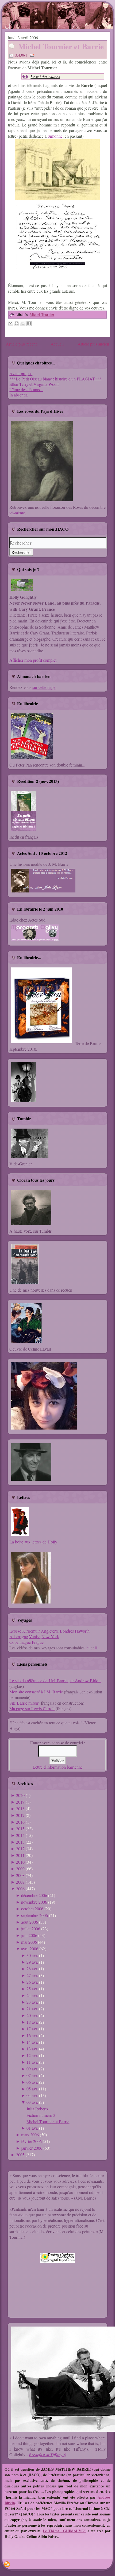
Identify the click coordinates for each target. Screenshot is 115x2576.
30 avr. (32, 1955)
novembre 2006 (34, 1902)
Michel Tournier (42, 314)
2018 (20, 1809)
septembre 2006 (34, 1915)
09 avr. (32, 2069)
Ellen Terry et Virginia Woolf (34, 384)
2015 (20, 1829)
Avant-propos (21, 373)
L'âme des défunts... (26, 389)
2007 (20, 1882)
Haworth (82, 1631)
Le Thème (51, 2531)
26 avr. (32, 1982)
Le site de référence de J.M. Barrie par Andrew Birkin (55, 1680)
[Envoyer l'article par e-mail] (33, 55)
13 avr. (32, 2049)
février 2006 (31, 2141)
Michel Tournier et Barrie (61, 46)
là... (98, 1648)
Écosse (15, 1631)
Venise (35, 1636)
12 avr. (32, 2055)
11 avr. (32, 2062)
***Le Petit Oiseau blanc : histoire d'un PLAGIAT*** (55, 379)
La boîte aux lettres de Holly (33, 1542)
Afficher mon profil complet (33, 660)
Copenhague (20, 1642)
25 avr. (32, 1989)
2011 (20, 1855)
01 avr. (32, 2128)
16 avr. (32, 2035)
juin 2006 (29, 1935)
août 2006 (30, 1922)
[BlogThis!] (17, 323)
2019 (20, 1802)
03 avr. (32, 2102)
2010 (20, 1862)
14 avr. (32, 2042)
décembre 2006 (34, 1895)
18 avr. (32, 2022)
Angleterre (50, 1631)
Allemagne (19, 1636)
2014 (20, 1835)
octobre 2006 (32, 1909)
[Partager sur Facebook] (29, 323)
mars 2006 (30, 2135)
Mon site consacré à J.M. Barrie (36, 1692)
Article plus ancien (93, 344)
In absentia (18, 395)
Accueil (57, 344)
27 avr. (32, 1975)
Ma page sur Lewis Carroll (32, 1708)
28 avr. (32, 1969)
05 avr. (32, 2089)
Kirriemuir (31, 1631)
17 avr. (32, 2029)
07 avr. (32, 2075)
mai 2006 (29, 1942)
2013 (20, 1842)
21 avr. (32, 2009)
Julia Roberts (37, 2109)
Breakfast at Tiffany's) (47, 2454)
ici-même (17, 513)
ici (88, 1648)
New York (50, 1636)
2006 (20, 1889)
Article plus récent (21, 344)
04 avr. (32, 2095)
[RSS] (7, 2564)
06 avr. (32, 2082)
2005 (20, 2155)
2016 (20, 1822)
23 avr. (32, 2002)
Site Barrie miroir (24, 1703)
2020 (20, 1795)
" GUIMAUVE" (73, 2531)
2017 (20, 1815)
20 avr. (32, 2015)
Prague (38, 1642)
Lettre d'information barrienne (58, 1767)
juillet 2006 (31, 1929)
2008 (20, 1875)
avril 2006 (30, 1949)
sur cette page (44, 687)
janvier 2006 (32, 2148)
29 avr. (32, 1962)
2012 (20, 1849)
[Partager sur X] (23, 323)
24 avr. (32, 1995)
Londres (67, 1631)
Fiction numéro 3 (41, 2115)
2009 (20, 1869)
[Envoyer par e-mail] (10, 323)
